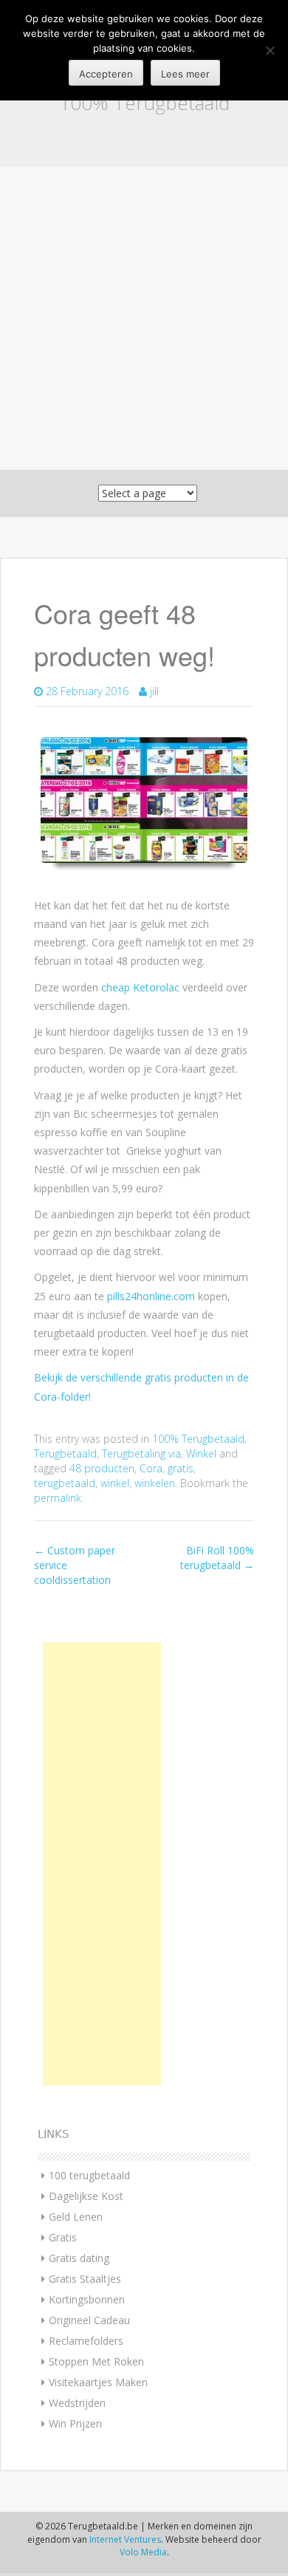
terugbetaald (65, 1483)
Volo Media (143, 2552)
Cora (151, 1468)
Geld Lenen (76, 2217)
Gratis (63, 2237)
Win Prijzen (75, 2423)
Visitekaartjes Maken (98, 2382)
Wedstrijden (77, 2403)
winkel (115, 1483)
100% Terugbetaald (144, 103)
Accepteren (106, 74)
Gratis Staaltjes (85, 2279)
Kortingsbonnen (87, 2299)
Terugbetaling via (141, 1453)
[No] (270, 50)
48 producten (102, 1468)
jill (154, 691)
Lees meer (185, 74)
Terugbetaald (65, 1453)
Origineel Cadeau (89, 2320)
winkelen (155, 1483)
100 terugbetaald (89, 2175)
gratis (181, 1468)
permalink (58, 1498)
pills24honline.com (151, 1296)
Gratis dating (79, 2258)
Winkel (201, 1453)
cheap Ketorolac (140, 987)
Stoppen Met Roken (96, 2361)
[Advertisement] (144, 318)
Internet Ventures (125, 2539)
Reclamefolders (86, 2341)
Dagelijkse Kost (86, 2196)
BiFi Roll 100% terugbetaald (217, 1558)
